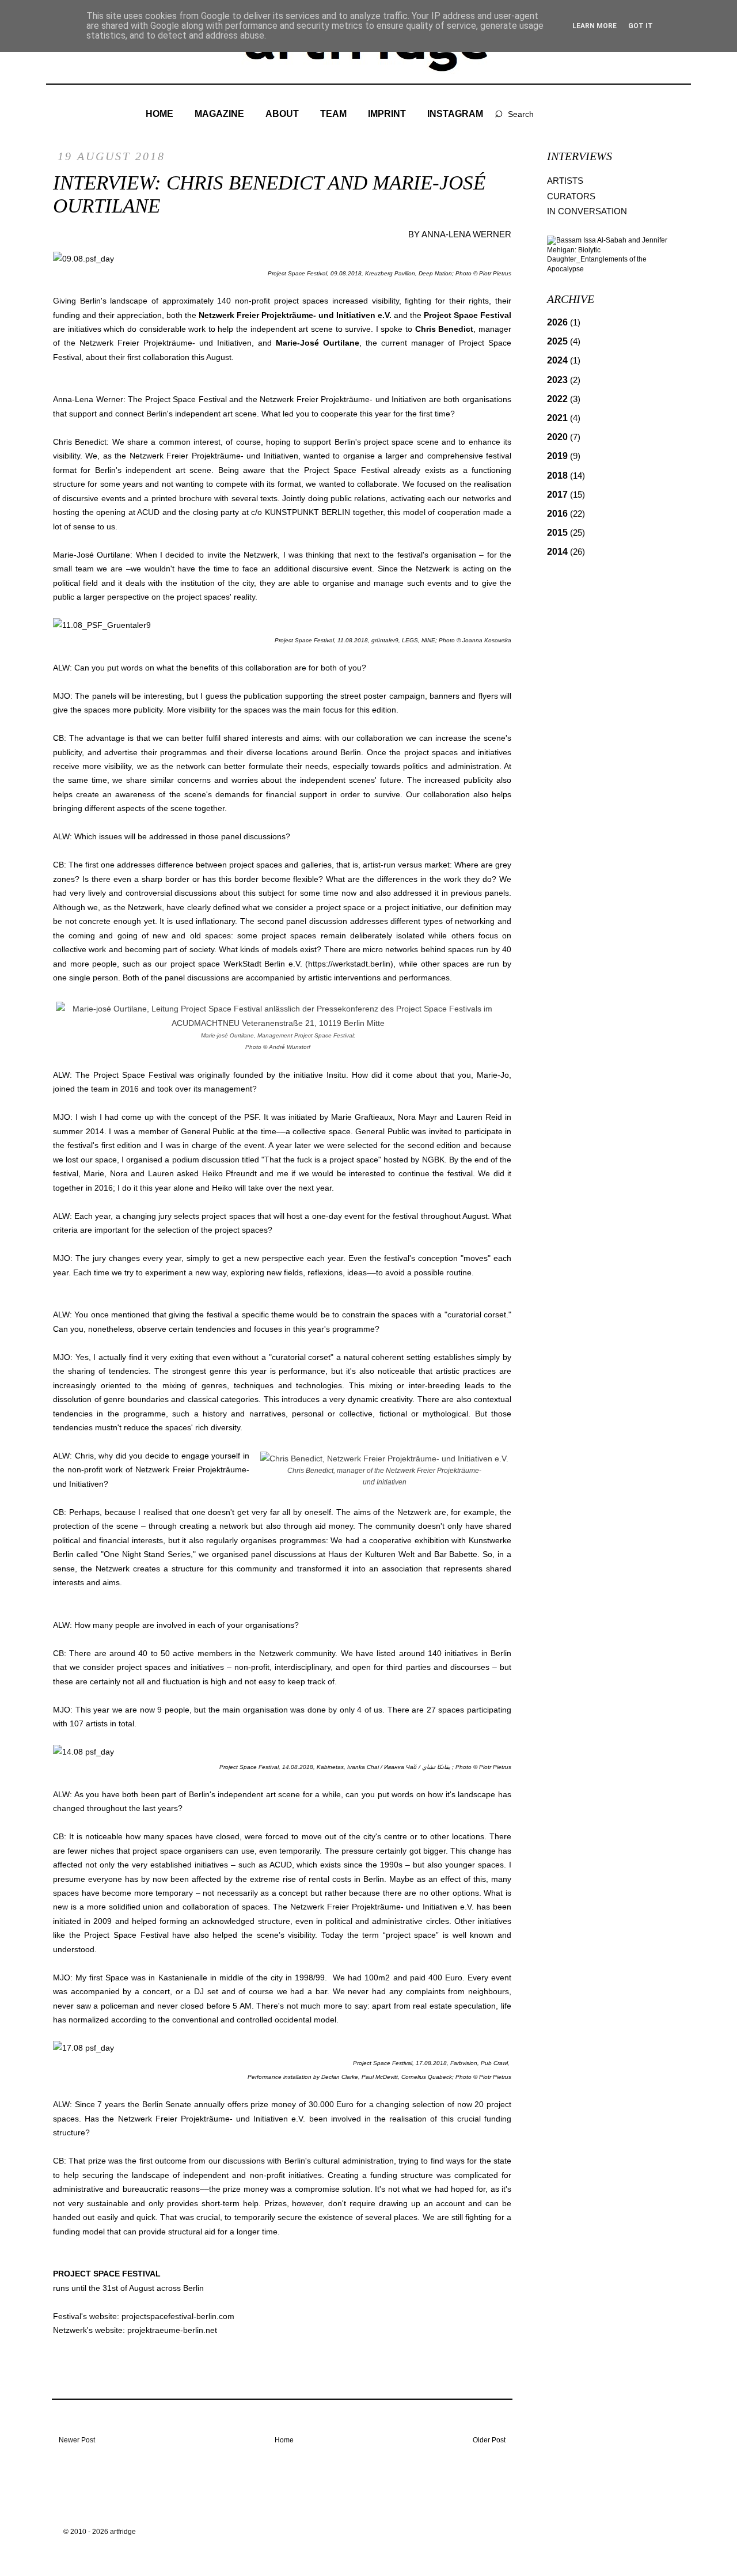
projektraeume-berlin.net (172, 2330)
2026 (564, 322)
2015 (566, 533)
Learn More (594, 26)
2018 (566, 476)
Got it (641, 26)
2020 (564, 437)
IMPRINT (387, 114)
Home (284, 2440)
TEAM (333, 114)
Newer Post (77, 2440)
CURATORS (571, 196)
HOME (159, 114)
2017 (566, 495)
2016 (566, 514)
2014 (566, 552)
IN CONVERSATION (587, 211)
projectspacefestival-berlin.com (178, 2316)
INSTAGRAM (455, 114)
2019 (564, 456)
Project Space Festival (468, 315)
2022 (564, 399)
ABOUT (282, 114)
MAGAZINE (219, 114)
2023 (564, 380)
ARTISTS (565, 181)
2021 (564, 418)
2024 (564, 360)
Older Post (489, 2440)
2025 (564, 341)
